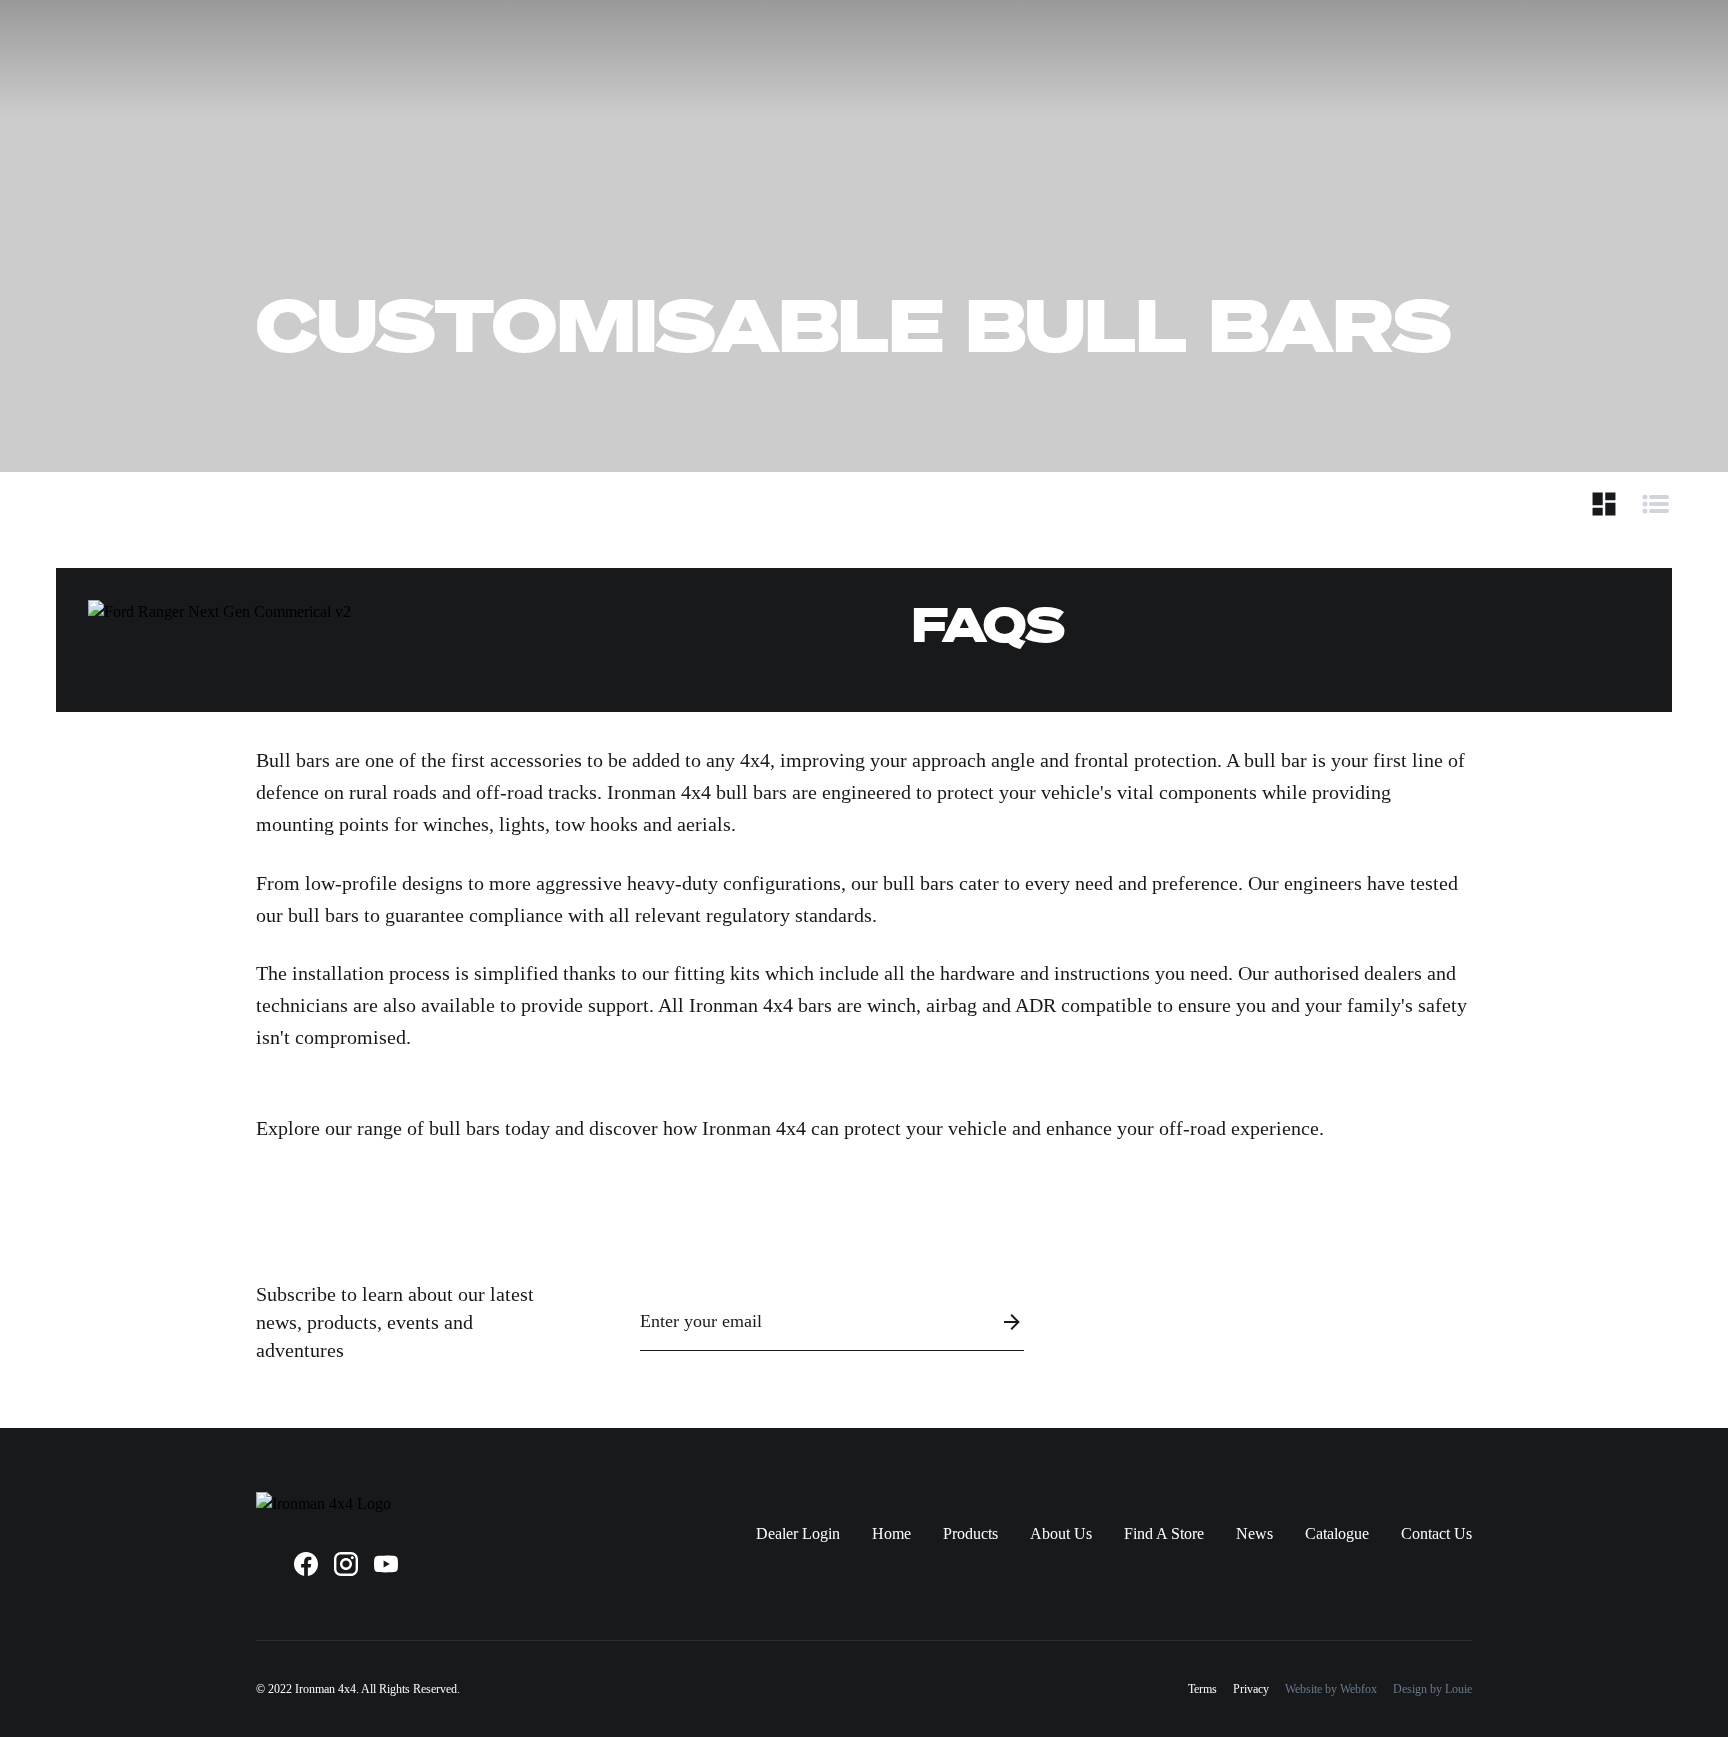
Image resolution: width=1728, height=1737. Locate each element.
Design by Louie (1432, 1689)
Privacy (1251, 1689)
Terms (1202, 1689)
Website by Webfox (1331, 1689)
